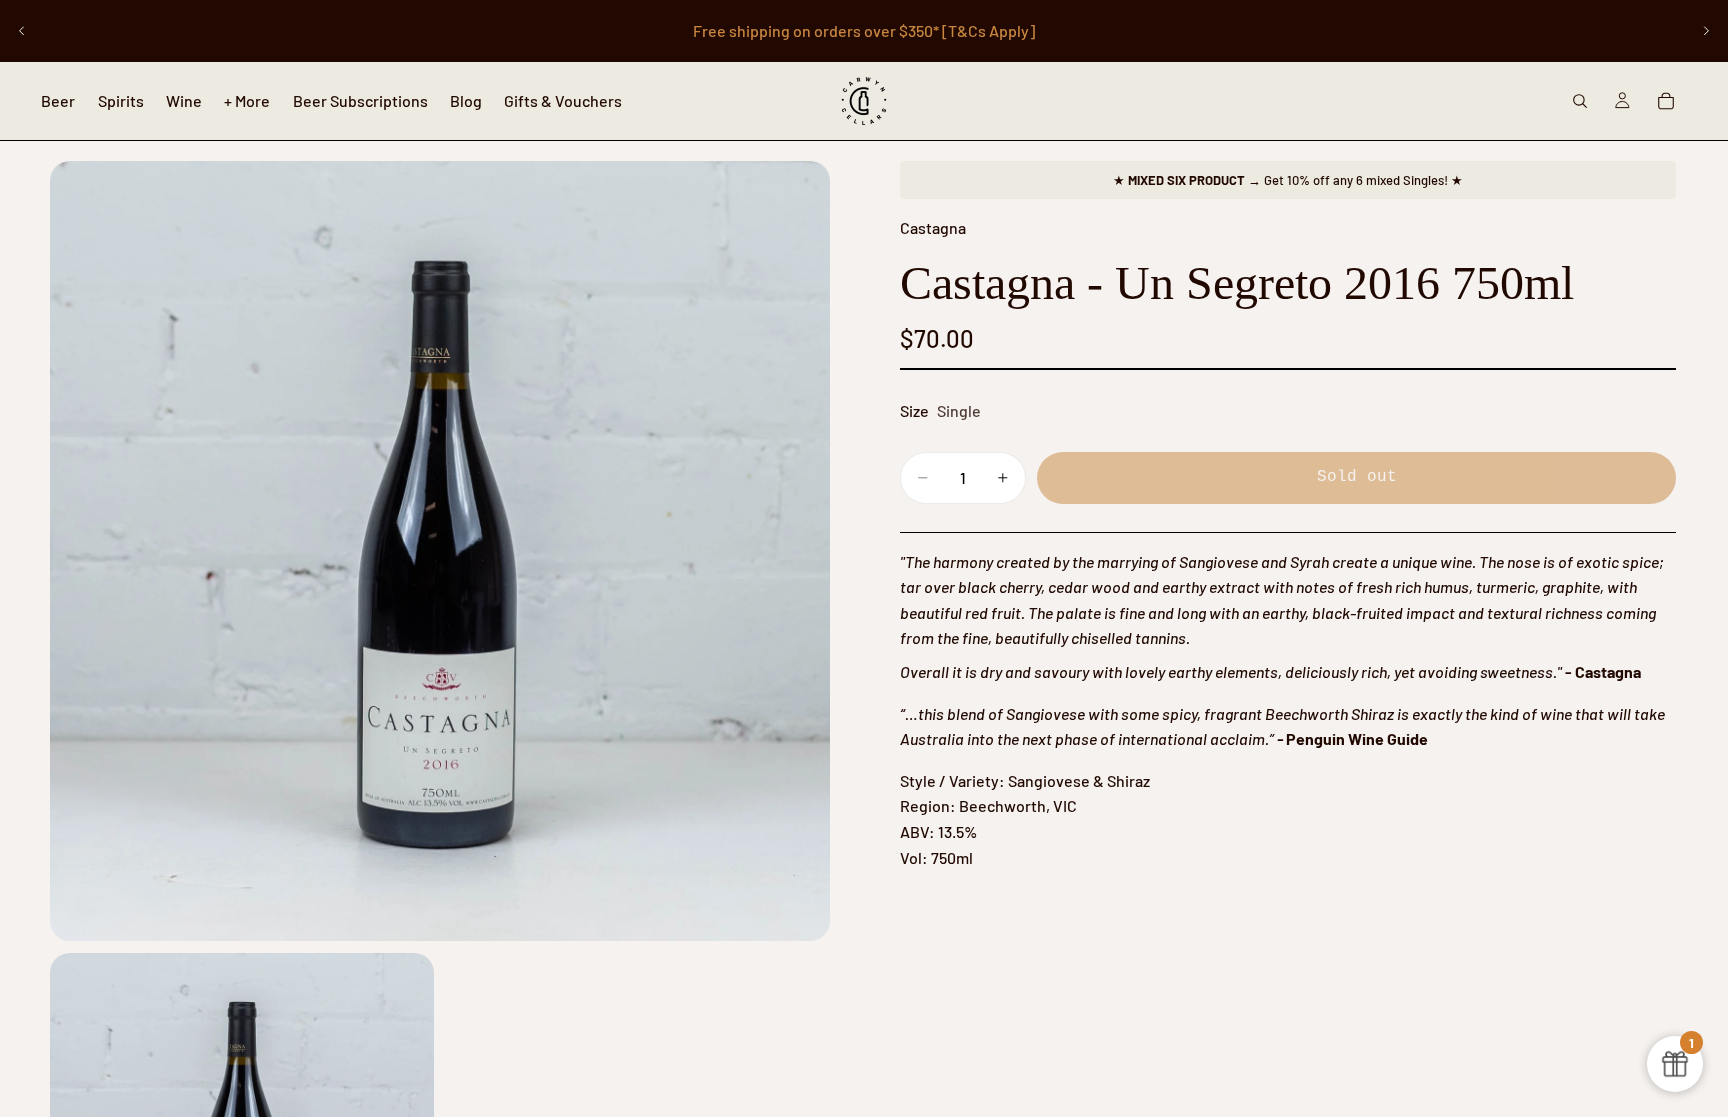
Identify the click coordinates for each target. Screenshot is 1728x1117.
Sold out (1357, 477)
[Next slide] (1706, 31)
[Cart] (1666, 101)
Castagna (933, 227)
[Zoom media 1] (440, 551)
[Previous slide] (22, 31)
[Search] (1580, 101)
